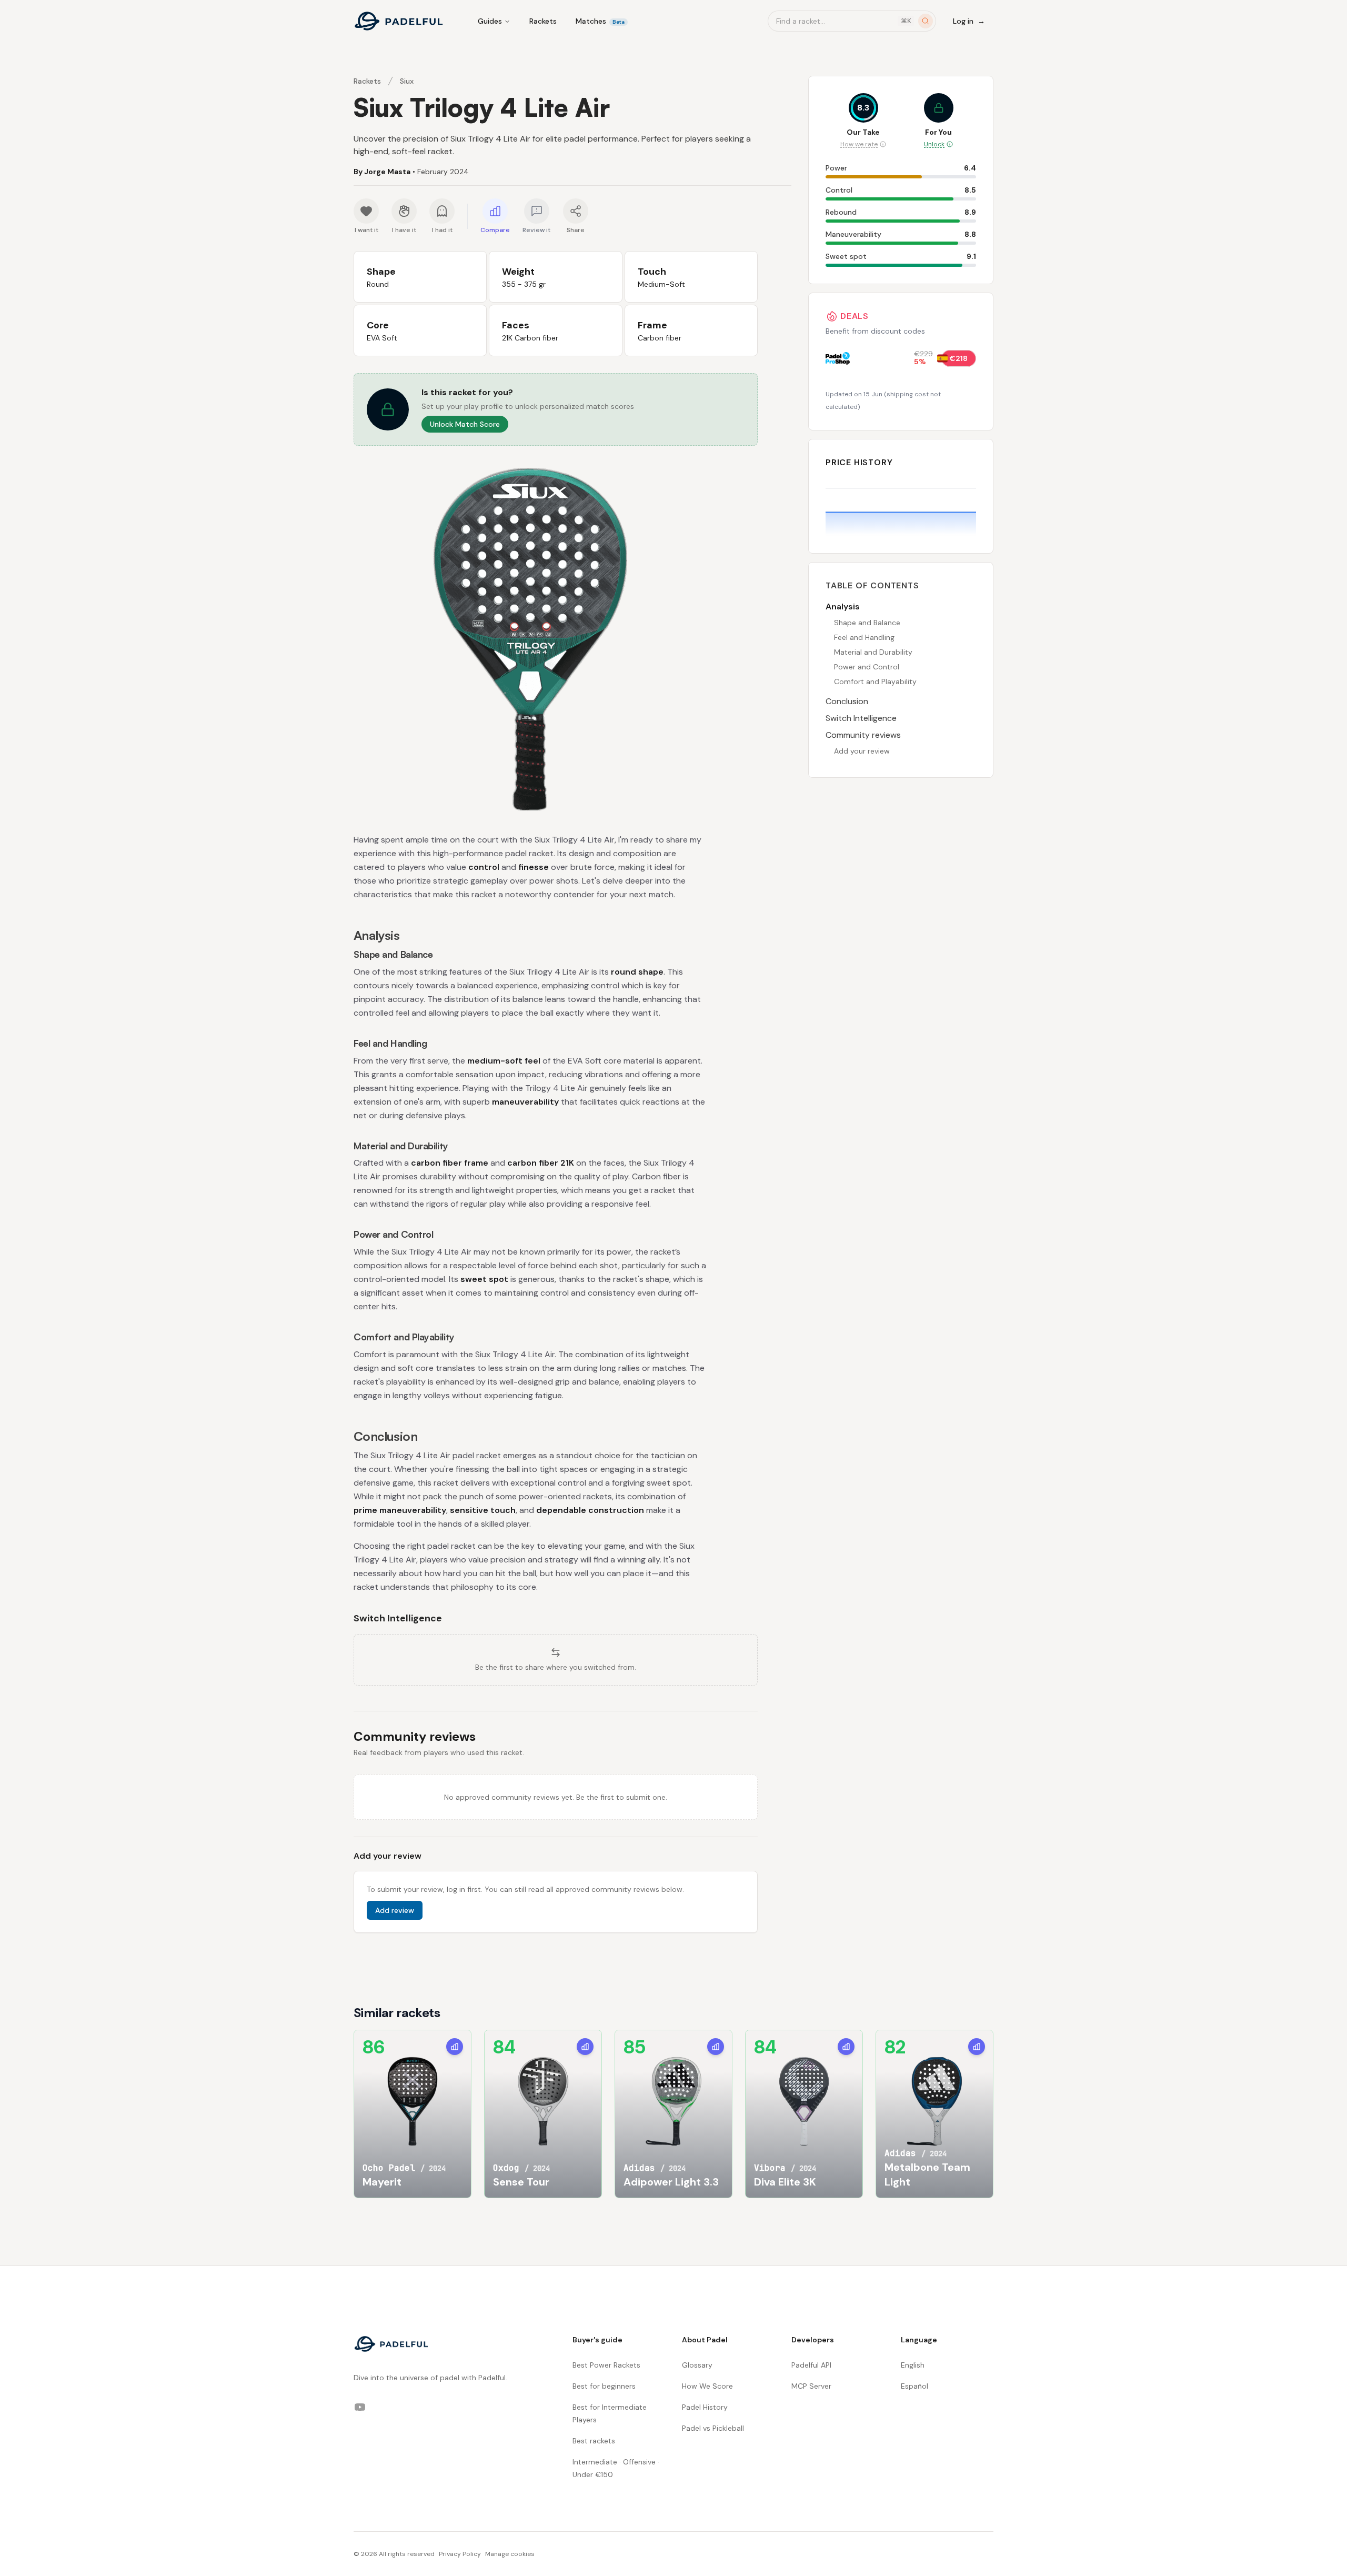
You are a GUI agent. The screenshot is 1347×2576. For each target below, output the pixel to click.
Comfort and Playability (875, 681)
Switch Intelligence (861, 718)
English (913, 2365)
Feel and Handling (864, 637)
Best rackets (594, 2441)
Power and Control (867, 667)
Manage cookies (510, 2554)
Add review (395, 1910)
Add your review (862, 751)
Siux (407, 81)
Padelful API (811, 2365)
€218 (959, 358)
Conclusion (847, 701)
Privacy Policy (460, 2554)
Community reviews (863, 735)
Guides (490, 21)
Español (914, 2386)
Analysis (843, 607)
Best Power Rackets (606, 2365)
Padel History (705, 2407)
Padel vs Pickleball (713, 2428)
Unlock (934, 144)
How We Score (707, 2386)
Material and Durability (873, 652)
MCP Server (811, 2386)
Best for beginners (604, 2386)
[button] (556, 409)
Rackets (543, 21)
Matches (600, 21)
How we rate (859, 144)
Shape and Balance (867, 623)
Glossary (697, 2365)
